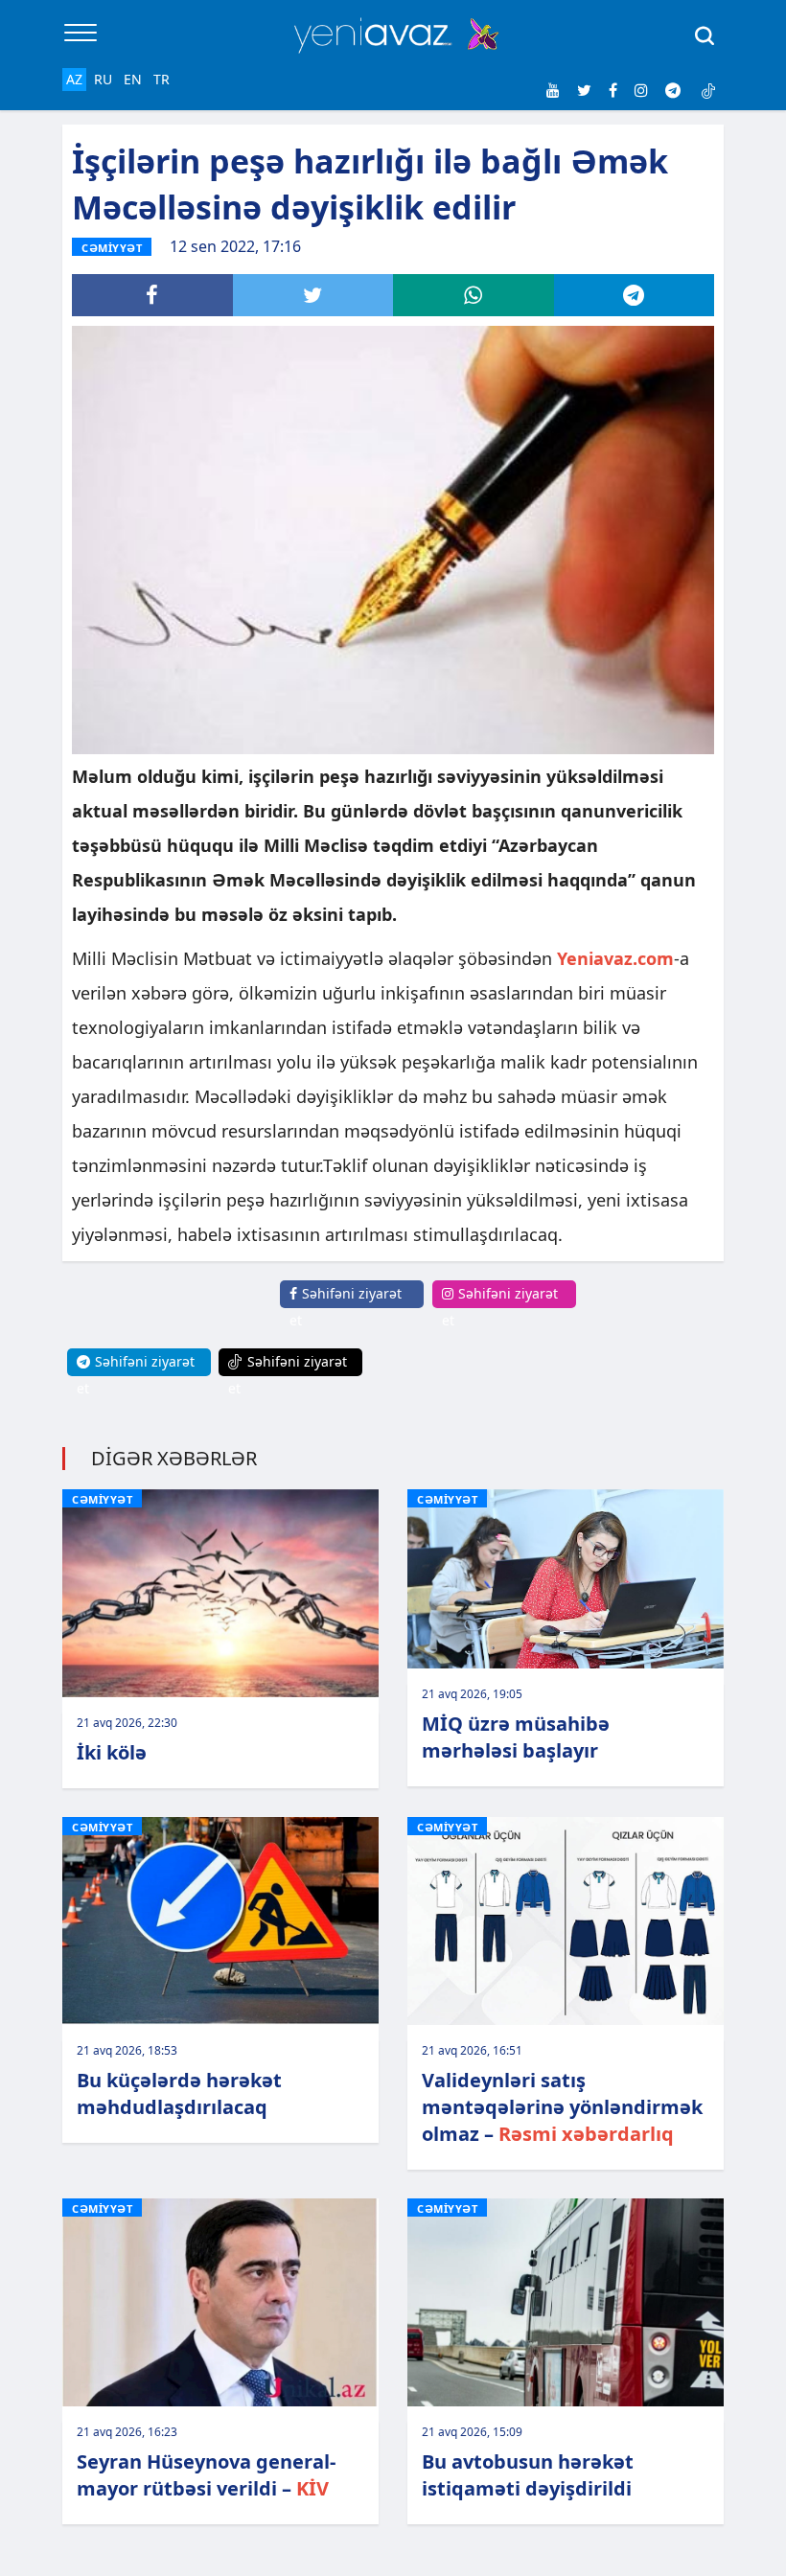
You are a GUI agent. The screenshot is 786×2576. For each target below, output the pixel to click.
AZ (74, 79)
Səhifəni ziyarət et (346, 1307)
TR (162, 79)
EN (133, 79)
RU (103, 79)
